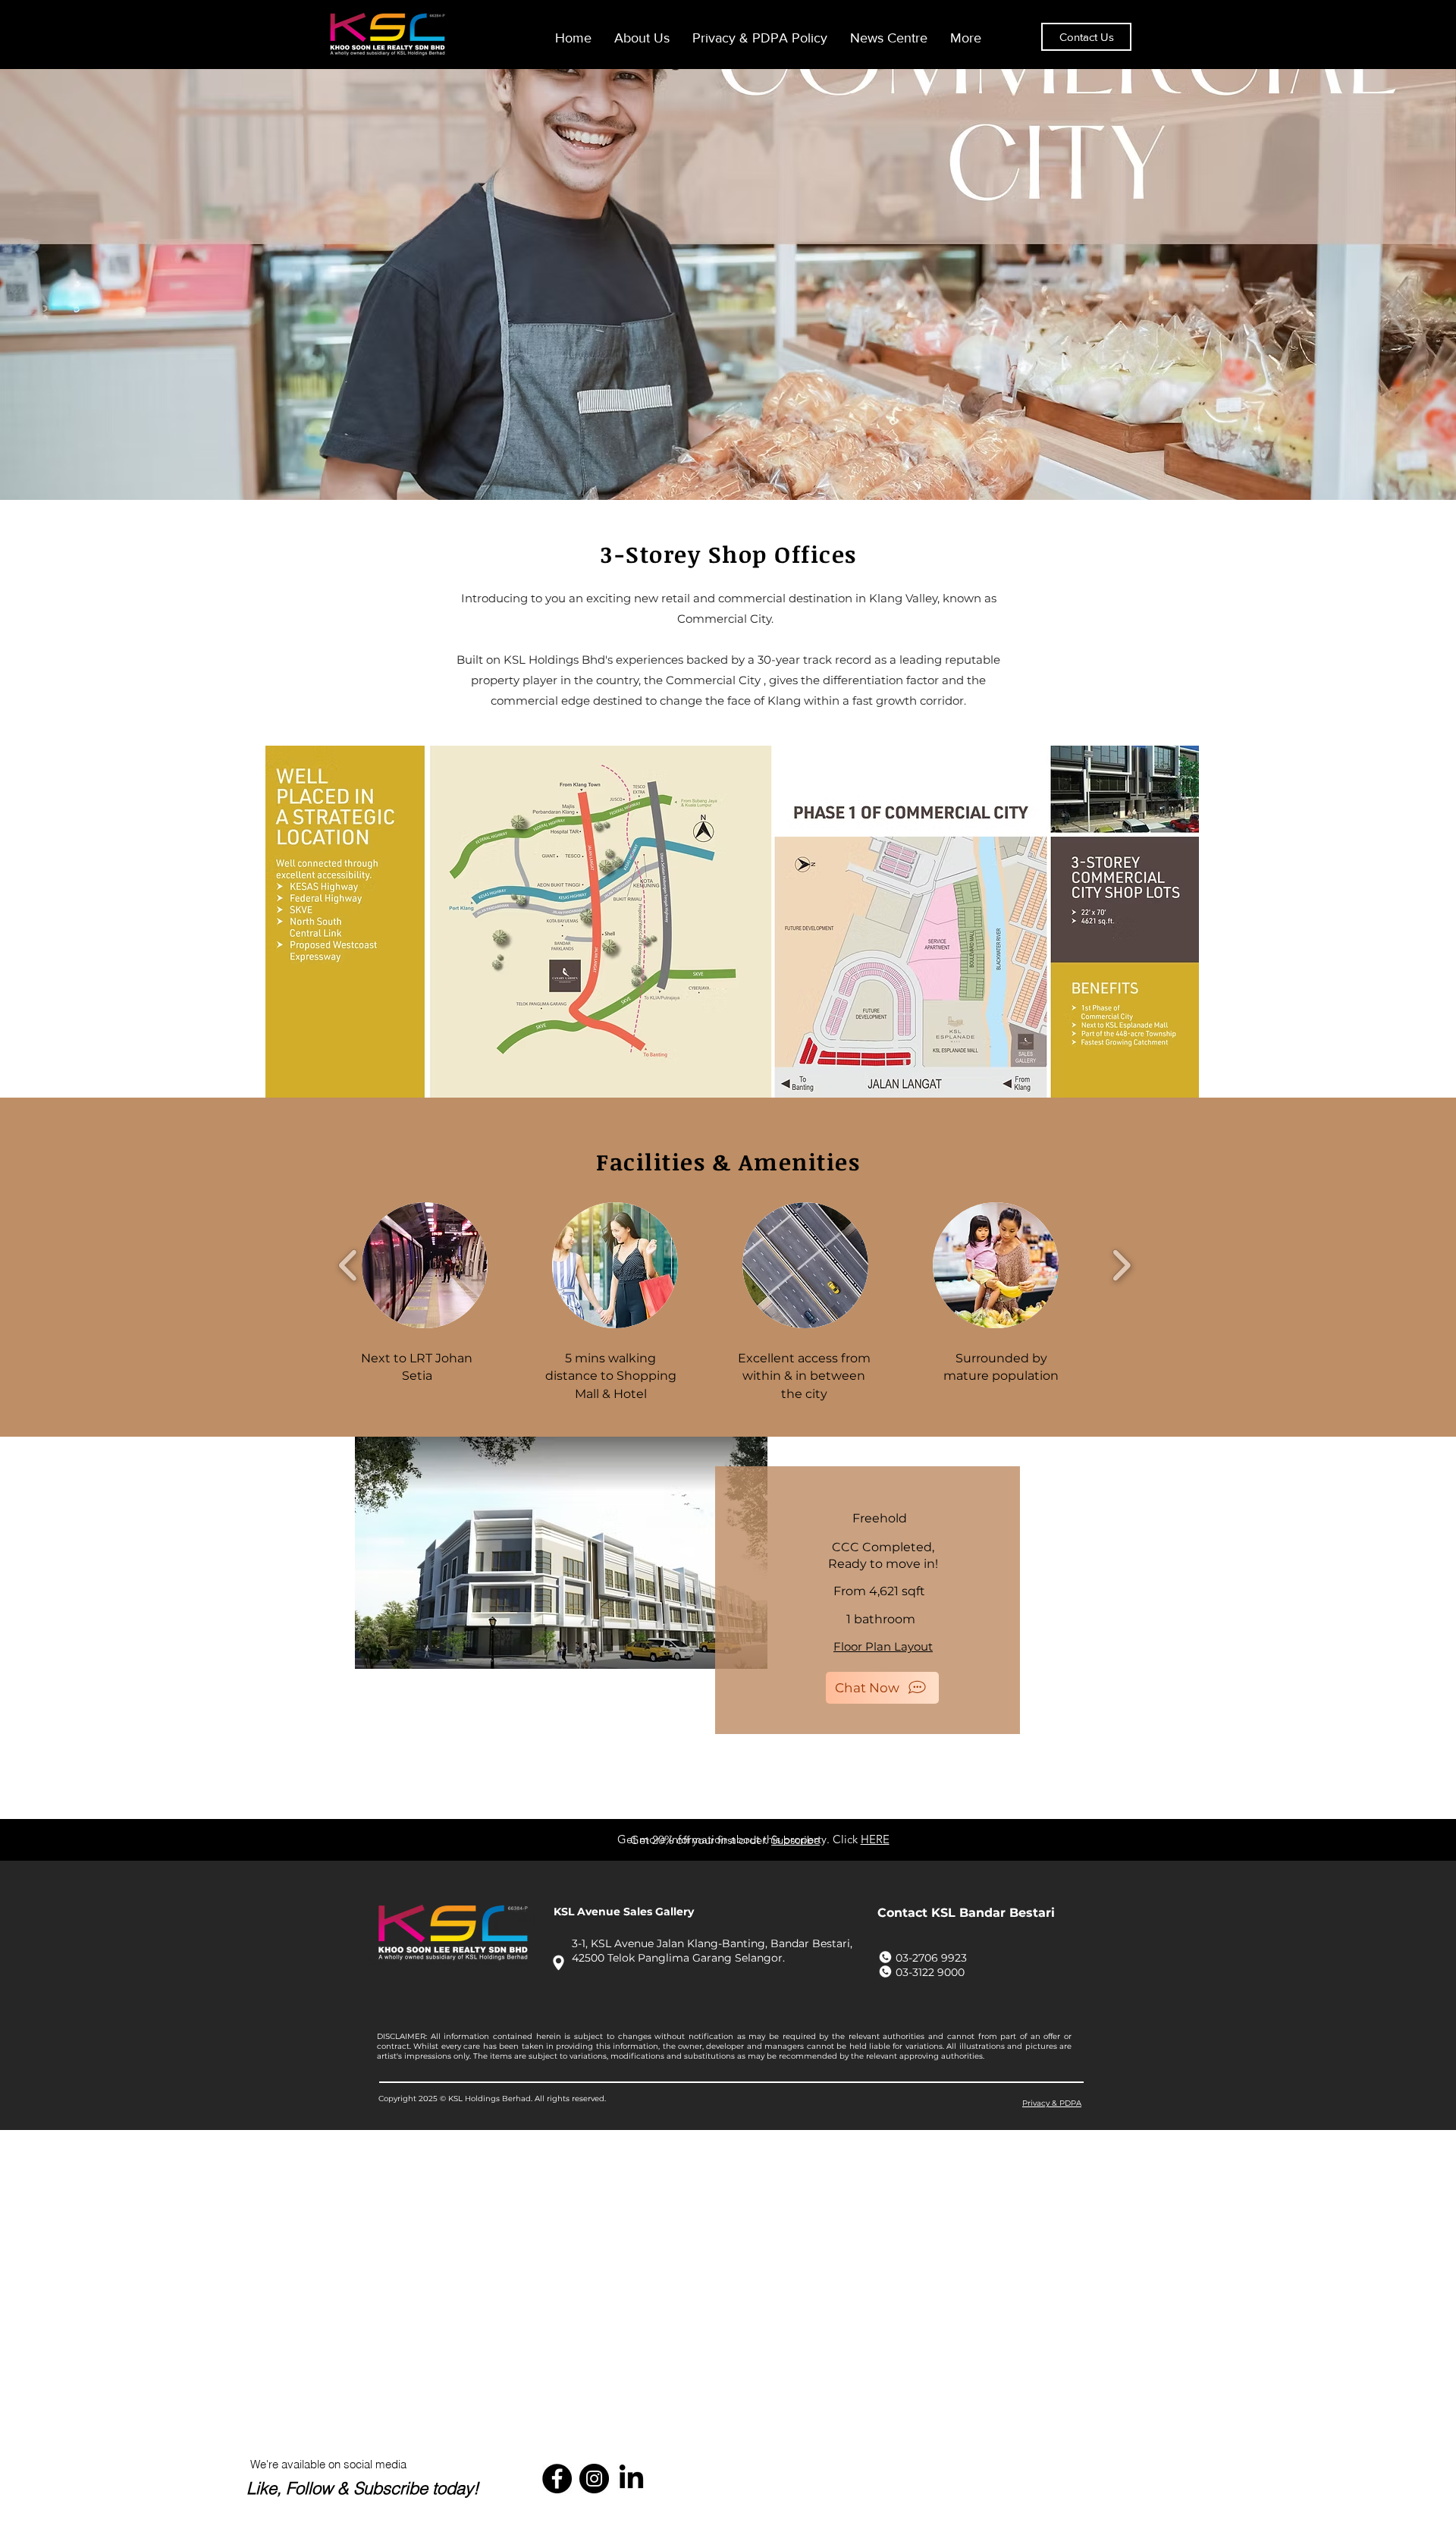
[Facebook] (557, 2479)
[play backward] (348, 1265)
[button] (425, 1265)
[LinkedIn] (631, 2479)
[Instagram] (594, 2479)
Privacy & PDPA (1052, 2103)
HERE (875, 1839)
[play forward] (1121, 1265)
